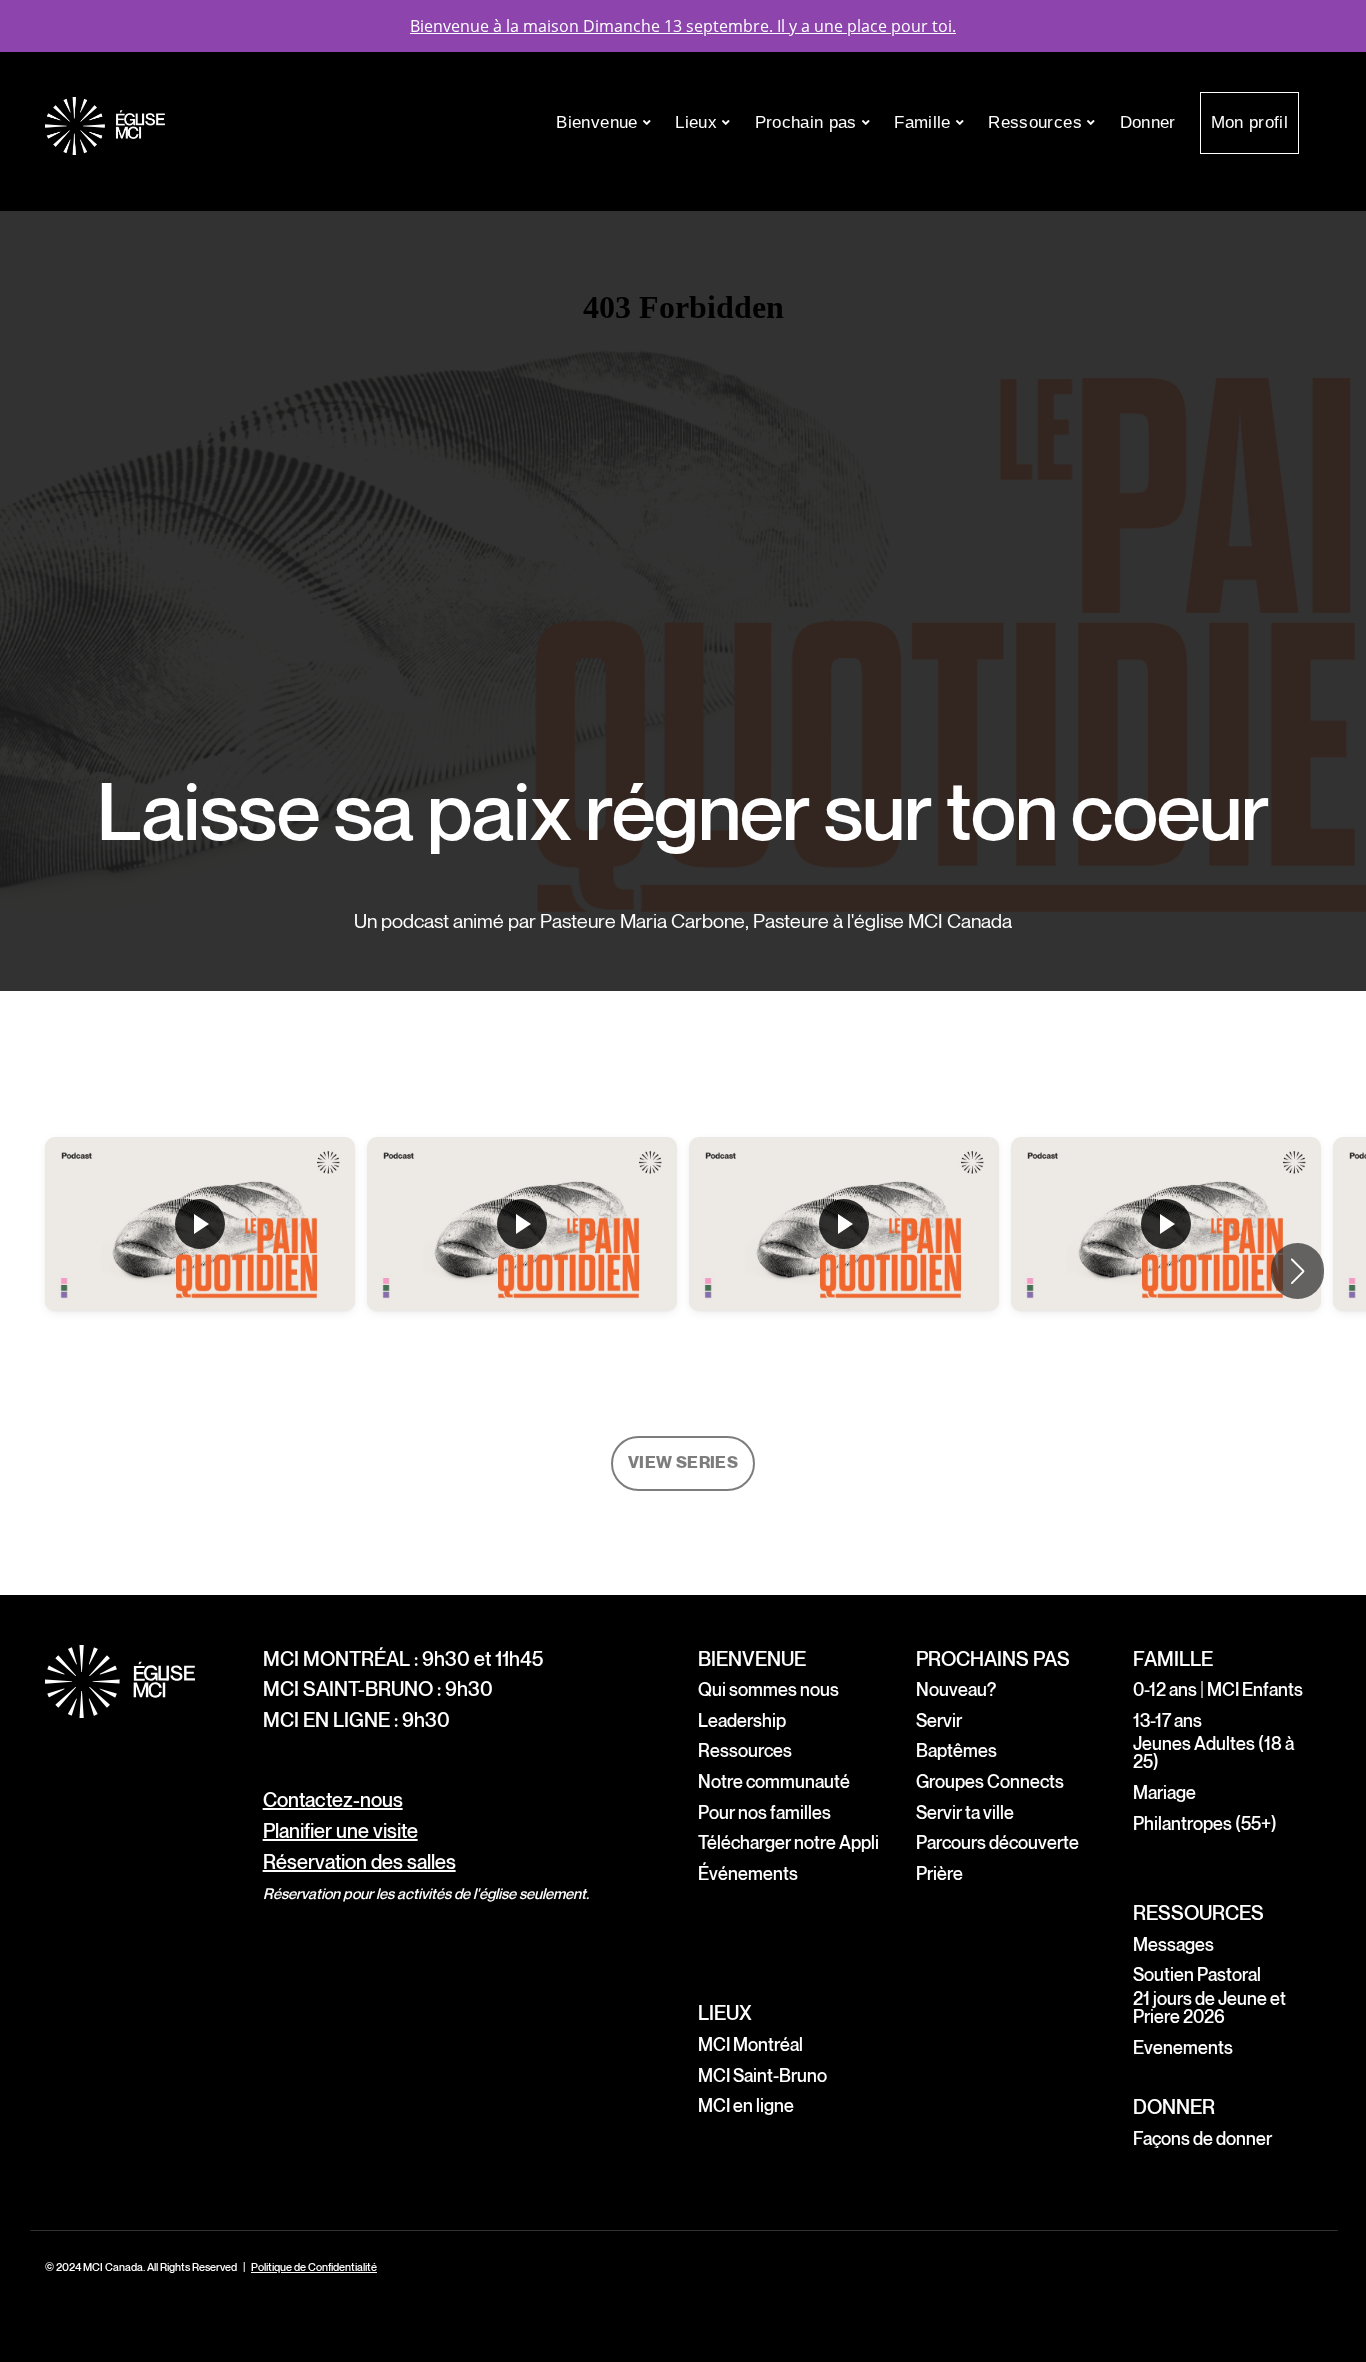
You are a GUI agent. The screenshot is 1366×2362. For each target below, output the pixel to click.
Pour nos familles (764, 1813)
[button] (1297, 1271)
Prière (939, 1874)
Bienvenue (599, 122)
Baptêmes (956, 1751)
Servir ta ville (965, 1813)
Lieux (698, 122)
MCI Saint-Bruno (762, 2076)
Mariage (1164, 1793)
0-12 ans (1165, 1690)
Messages (1173, 1945)
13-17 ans (1167, 1721)
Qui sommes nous (768, 1690)
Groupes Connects (990, 1782)
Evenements (1183, 2048)
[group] (200, 1271)
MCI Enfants (1258, 1690)
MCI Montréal (750, 2045)
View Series (683, 1463)
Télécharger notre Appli (788, 1843)
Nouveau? (956, 1690)
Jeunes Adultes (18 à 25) (1213, 1753)
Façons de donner (1202, 2139)
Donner (1148, 122)
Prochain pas (808, 122)
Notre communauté (774, 1782)
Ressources (1037, 122)
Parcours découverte (997, 1843)
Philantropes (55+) (1205, 1824)
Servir (939, 1721)
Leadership (742, 1721)
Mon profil (1249, 122)
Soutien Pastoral (1197, 1975)
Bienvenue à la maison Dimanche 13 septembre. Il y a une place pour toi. (683, 26)
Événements (748, 1874)
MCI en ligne (746, 2106)
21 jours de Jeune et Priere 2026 (1209, 2008)
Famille (925, 122)
